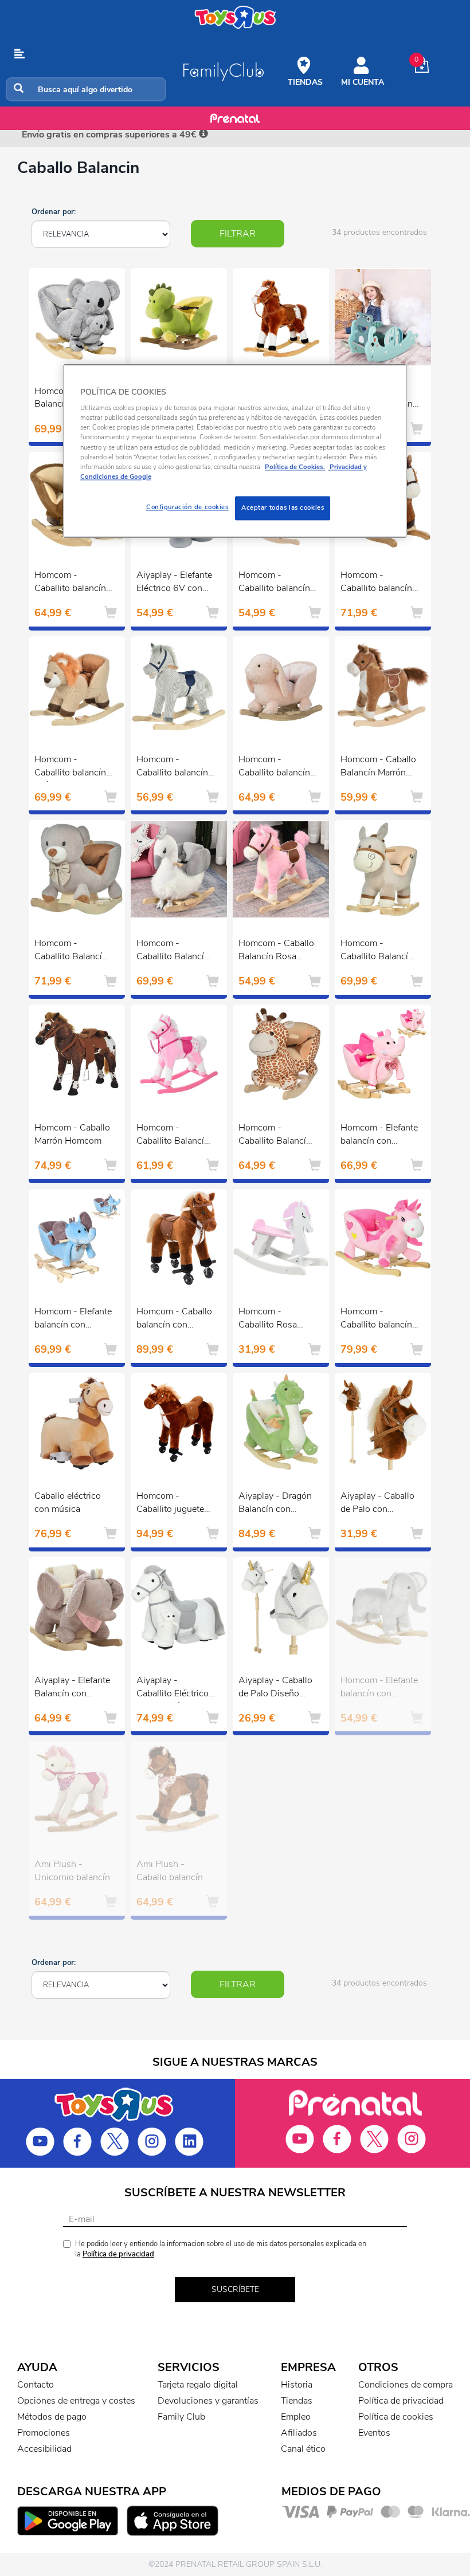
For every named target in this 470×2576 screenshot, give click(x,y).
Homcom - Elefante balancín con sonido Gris (379, 1688)
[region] (235, 451)
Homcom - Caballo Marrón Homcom (72, 1134)
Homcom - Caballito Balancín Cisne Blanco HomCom (173, 951)
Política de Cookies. (295, 467)
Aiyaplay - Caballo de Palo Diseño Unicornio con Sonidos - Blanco (275, 1688)
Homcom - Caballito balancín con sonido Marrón (378, 583)
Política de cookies (396, 2417)
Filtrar (238, 234)
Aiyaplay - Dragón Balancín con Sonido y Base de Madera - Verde (275, 1504)
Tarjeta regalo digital (198, 2385)
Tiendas (297, 2401)
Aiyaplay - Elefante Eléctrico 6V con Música (174, 583)
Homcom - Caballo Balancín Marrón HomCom (378, 767)
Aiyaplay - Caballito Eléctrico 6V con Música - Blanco (173, 1688)
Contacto (36, 2385)
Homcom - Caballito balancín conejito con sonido (274, 767)
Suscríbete (235, 2289)
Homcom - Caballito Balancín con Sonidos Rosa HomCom (173, 1136)
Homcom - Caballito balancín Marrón (274, 583)
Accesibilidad (44, 2449)
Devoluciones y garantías (208, 2401)
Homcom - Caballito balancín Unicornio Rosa (376, 1319)
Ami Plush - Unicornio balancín (72, 1871)
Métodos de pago (52, 2417)
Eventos (374, 2433)
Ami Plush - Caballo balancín (170, 1871)
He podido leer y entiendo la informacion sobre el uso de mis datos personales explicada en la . (221, 2249)
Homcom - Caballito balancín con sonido (172, 767)
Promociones (44, 2433)
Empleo (296, 2417)
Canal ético (303, 2449)
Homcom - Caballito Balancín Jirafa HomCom (275, 1136)
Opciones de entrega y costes (76, 2401)
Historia (297, 2385)
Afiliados (299, 2433)
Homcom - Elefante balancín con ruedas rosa (379, 1136)
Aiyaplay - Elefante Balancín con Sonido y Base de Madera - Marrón (72, 1688)
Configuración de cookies (187, 507)
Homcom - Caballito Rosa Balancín (268, 1319)
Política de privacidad (118, 2254)
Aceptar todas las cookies (283, 507)
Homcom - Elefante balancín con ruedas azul (73, 1319)
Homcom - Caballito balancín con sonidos (70, 583)
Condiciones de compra (406, 2385)
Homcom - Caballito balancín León (70, 767)
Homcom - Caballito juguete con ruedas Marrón (174, 1504)
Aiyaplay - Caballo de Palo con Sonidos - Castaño (378, 1504)
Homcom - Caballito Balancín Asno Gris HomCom (377, 951)
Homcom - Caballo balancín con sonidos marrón (174, 1319)
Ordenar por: (54, 212)
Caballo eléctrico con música (68, 1502)
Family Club (181, 2417)
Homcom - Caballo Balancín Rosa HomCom (276, 951)
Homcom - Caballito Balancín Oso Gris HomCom (73, 951)
